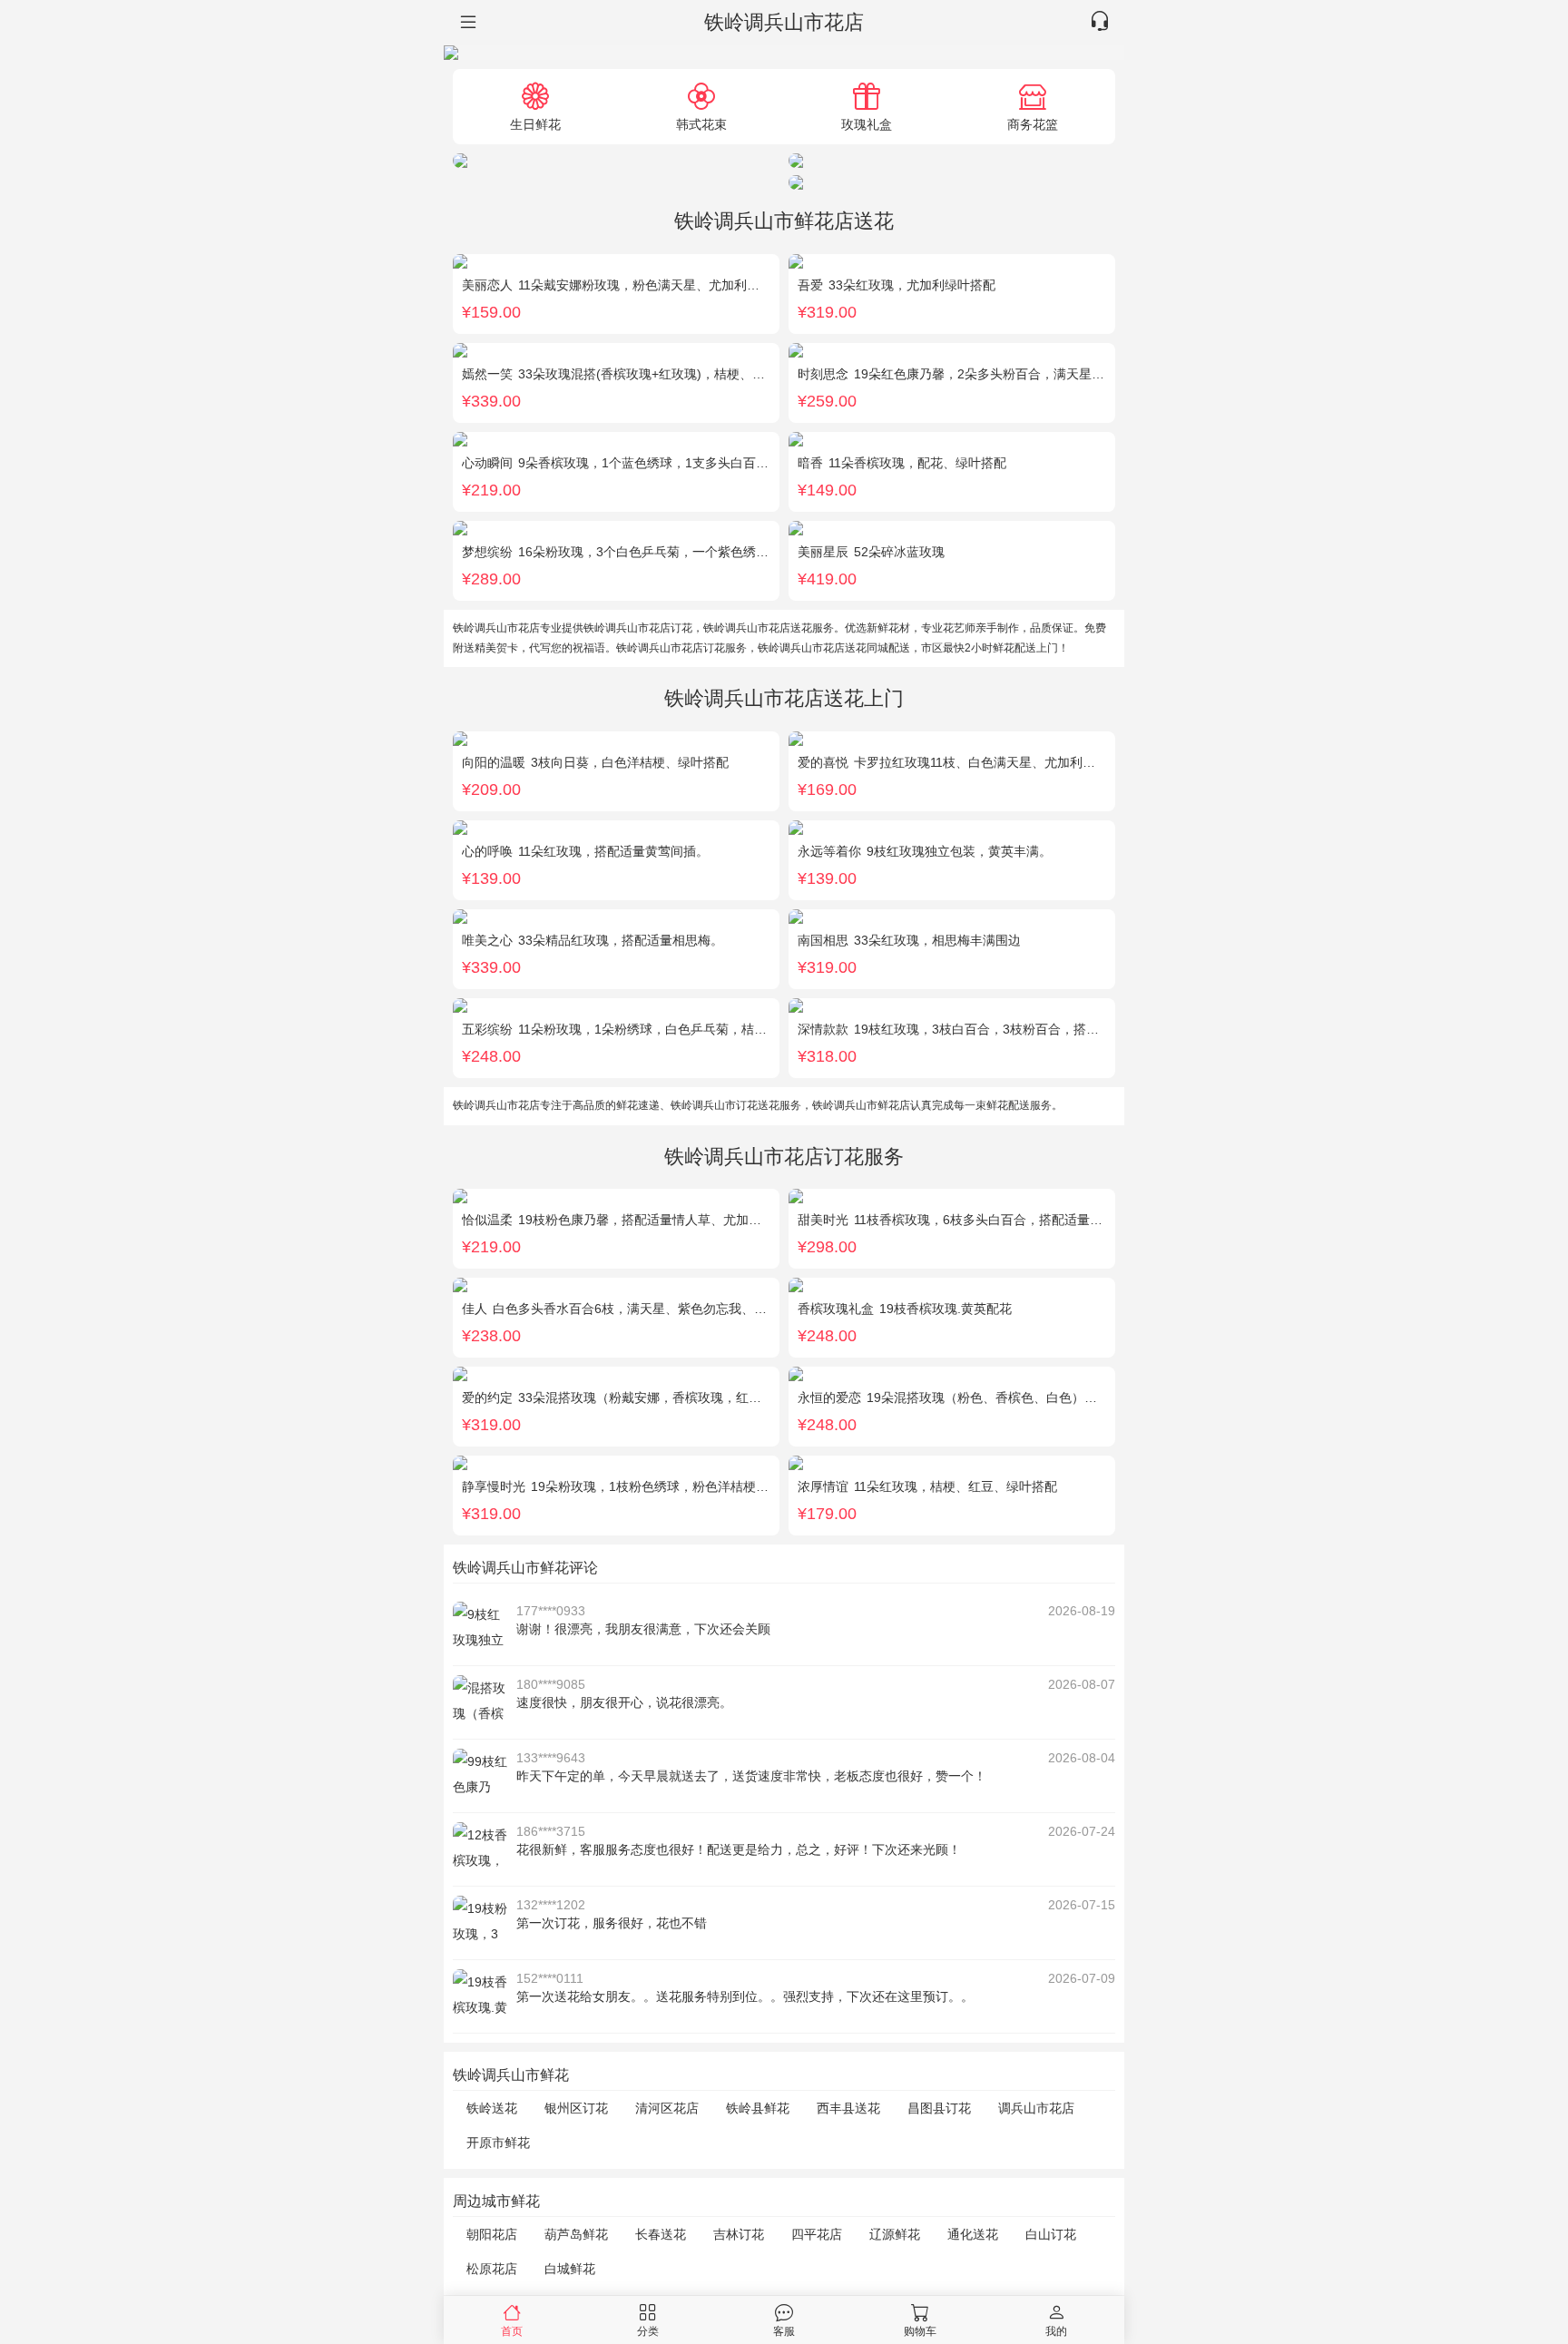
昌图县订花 (939, 2108)
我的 (1056, 2331)
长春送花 (661, 2234)
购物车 (920, 2331)
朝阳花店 (492, 2234)
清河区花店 (667, 2108)
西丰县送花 (848, 2108)
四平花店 (817, 2234)
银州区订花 (576, 2108)
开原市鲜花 (498, 2143)
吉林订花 (739, 2234)
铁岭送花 (492, 2108)
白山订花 (1051, 2234)
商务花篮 (1033, 124)
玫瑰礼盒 (867, 124)
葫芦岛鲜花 (576, 2234)
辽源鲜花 (895, 2234)
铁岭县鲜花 (758, 2108)
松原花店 (492, 2269)
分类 (648, 2331)
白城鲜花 (570, 2269)
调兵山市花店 (1036, 2108)
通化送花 (973, 2234)
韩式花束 (701, 124)
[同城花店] (466, 23)
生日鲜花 (535, 124)
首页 (512, 2331)
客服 (784, 2331)
